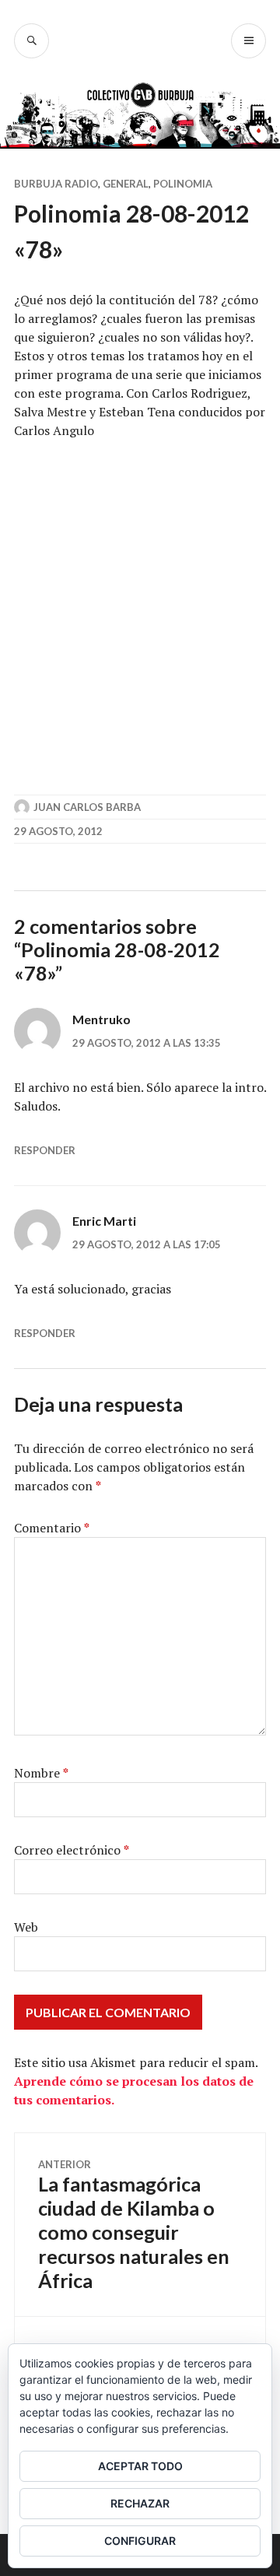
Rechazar (140, 2503)
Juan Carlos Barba (87, 807)
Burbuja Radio (56, 184)
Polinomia (183, 184)
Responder (45, 1150)
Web (26, 1927)
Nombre (41, 1773)
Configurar (140, 2541)
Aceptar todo (140, 2466)
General (126, 184)
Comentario (52, 1528)
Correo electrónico (72, 1850)
